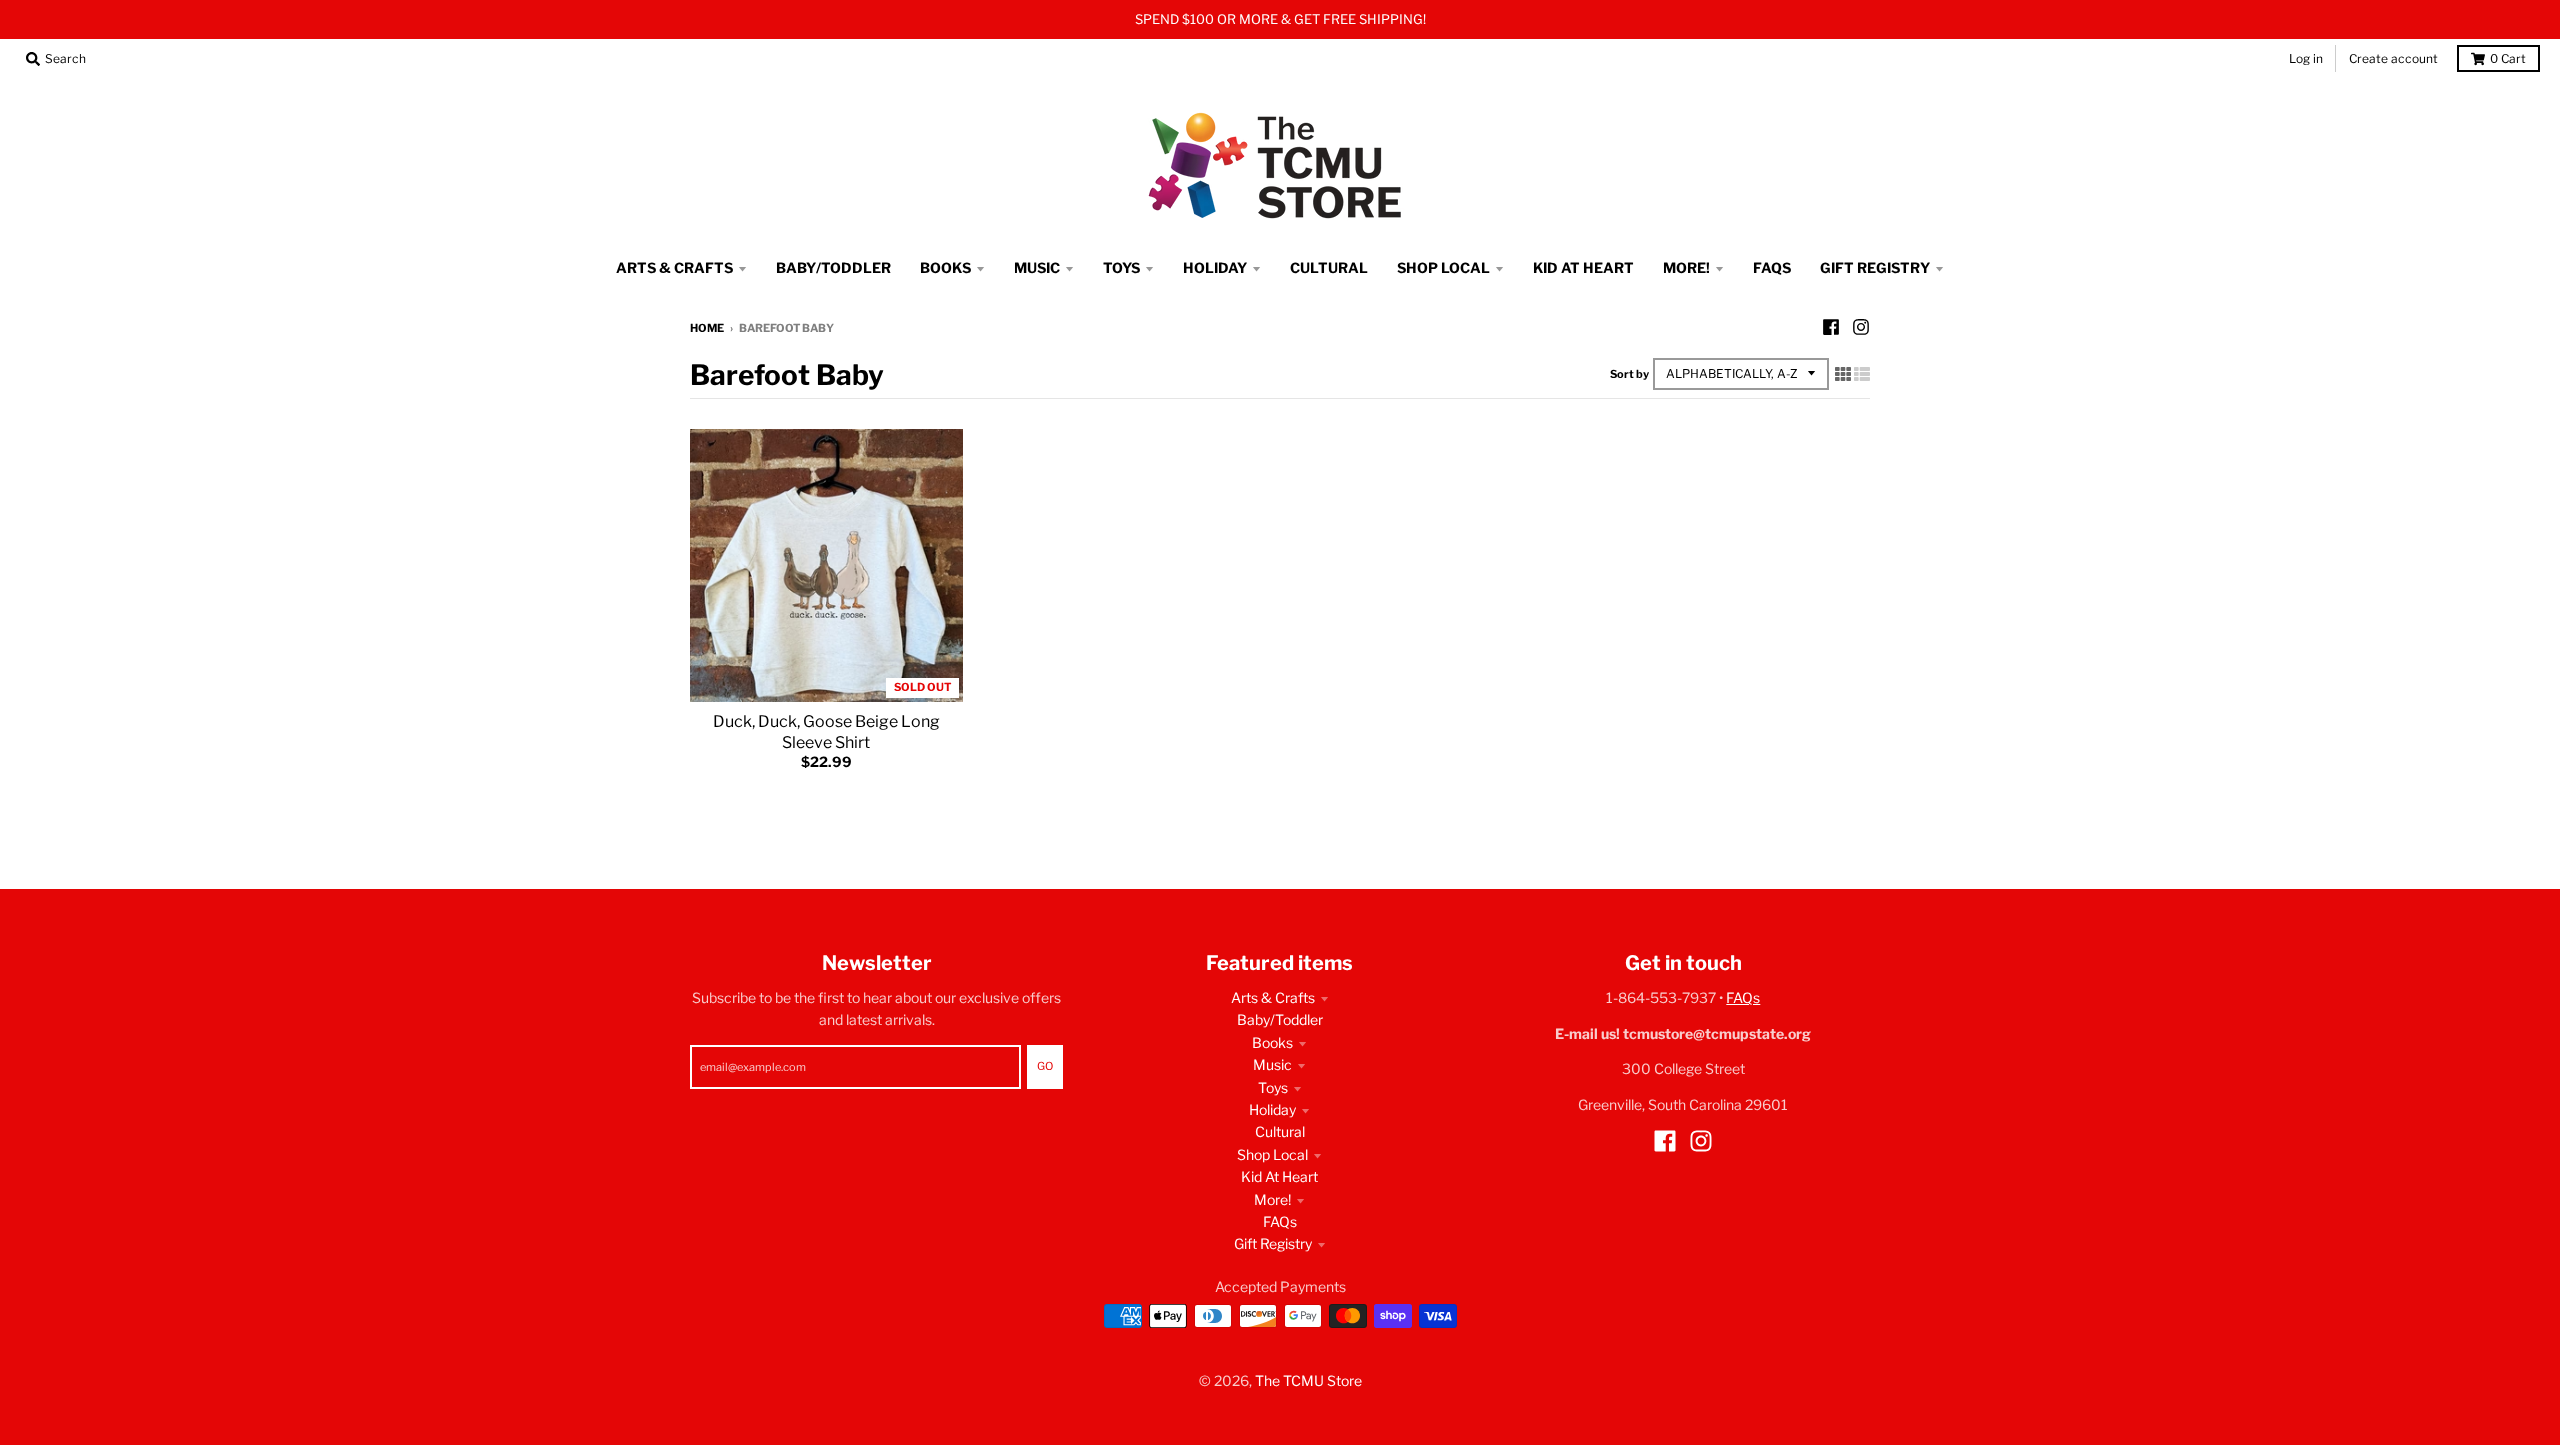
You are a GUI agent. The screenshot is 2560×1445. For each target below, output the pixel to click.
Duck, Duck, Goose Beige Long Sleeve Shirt (826, 732)
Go (1045, 1066)
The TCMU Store (1308, 1380)
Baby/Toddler (1280, 1019)
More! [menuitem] (1686, 267)
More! (1272, 1199)
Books (1272, 1042)
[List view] (1862, 374)
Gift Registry (1273, 1243)
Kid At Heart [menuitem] (1583, 267)
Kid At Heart (1279, 1176)
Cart (2508, 58)
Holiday (1272, 1109)
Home (707, 328)
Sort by (1629, 374)
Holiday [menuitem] (1215, 267)
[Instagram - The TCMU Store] (1861, 327)
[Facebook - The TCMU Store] (1831, 327)
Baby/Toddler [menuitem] (833, 267)
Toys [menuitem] (1121, 267)
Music (1272, 1064)
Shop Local (1272, 1154)
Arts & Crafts (1273, 997)
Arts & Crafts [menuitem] (674, 267)
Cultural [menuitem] (1329, 267)
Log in (2306, 58)
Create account (2393, 58)
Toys (1273, 1087)
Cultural (1280, 1131)
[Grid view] (1843, 374)
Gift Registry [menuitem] (1875, 267)
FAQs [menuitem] (1772, 267)
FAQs (1280, 1221)
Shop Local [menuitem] (1443, 267)
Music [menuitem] (1037, 267)
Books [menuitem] (945, 267)
